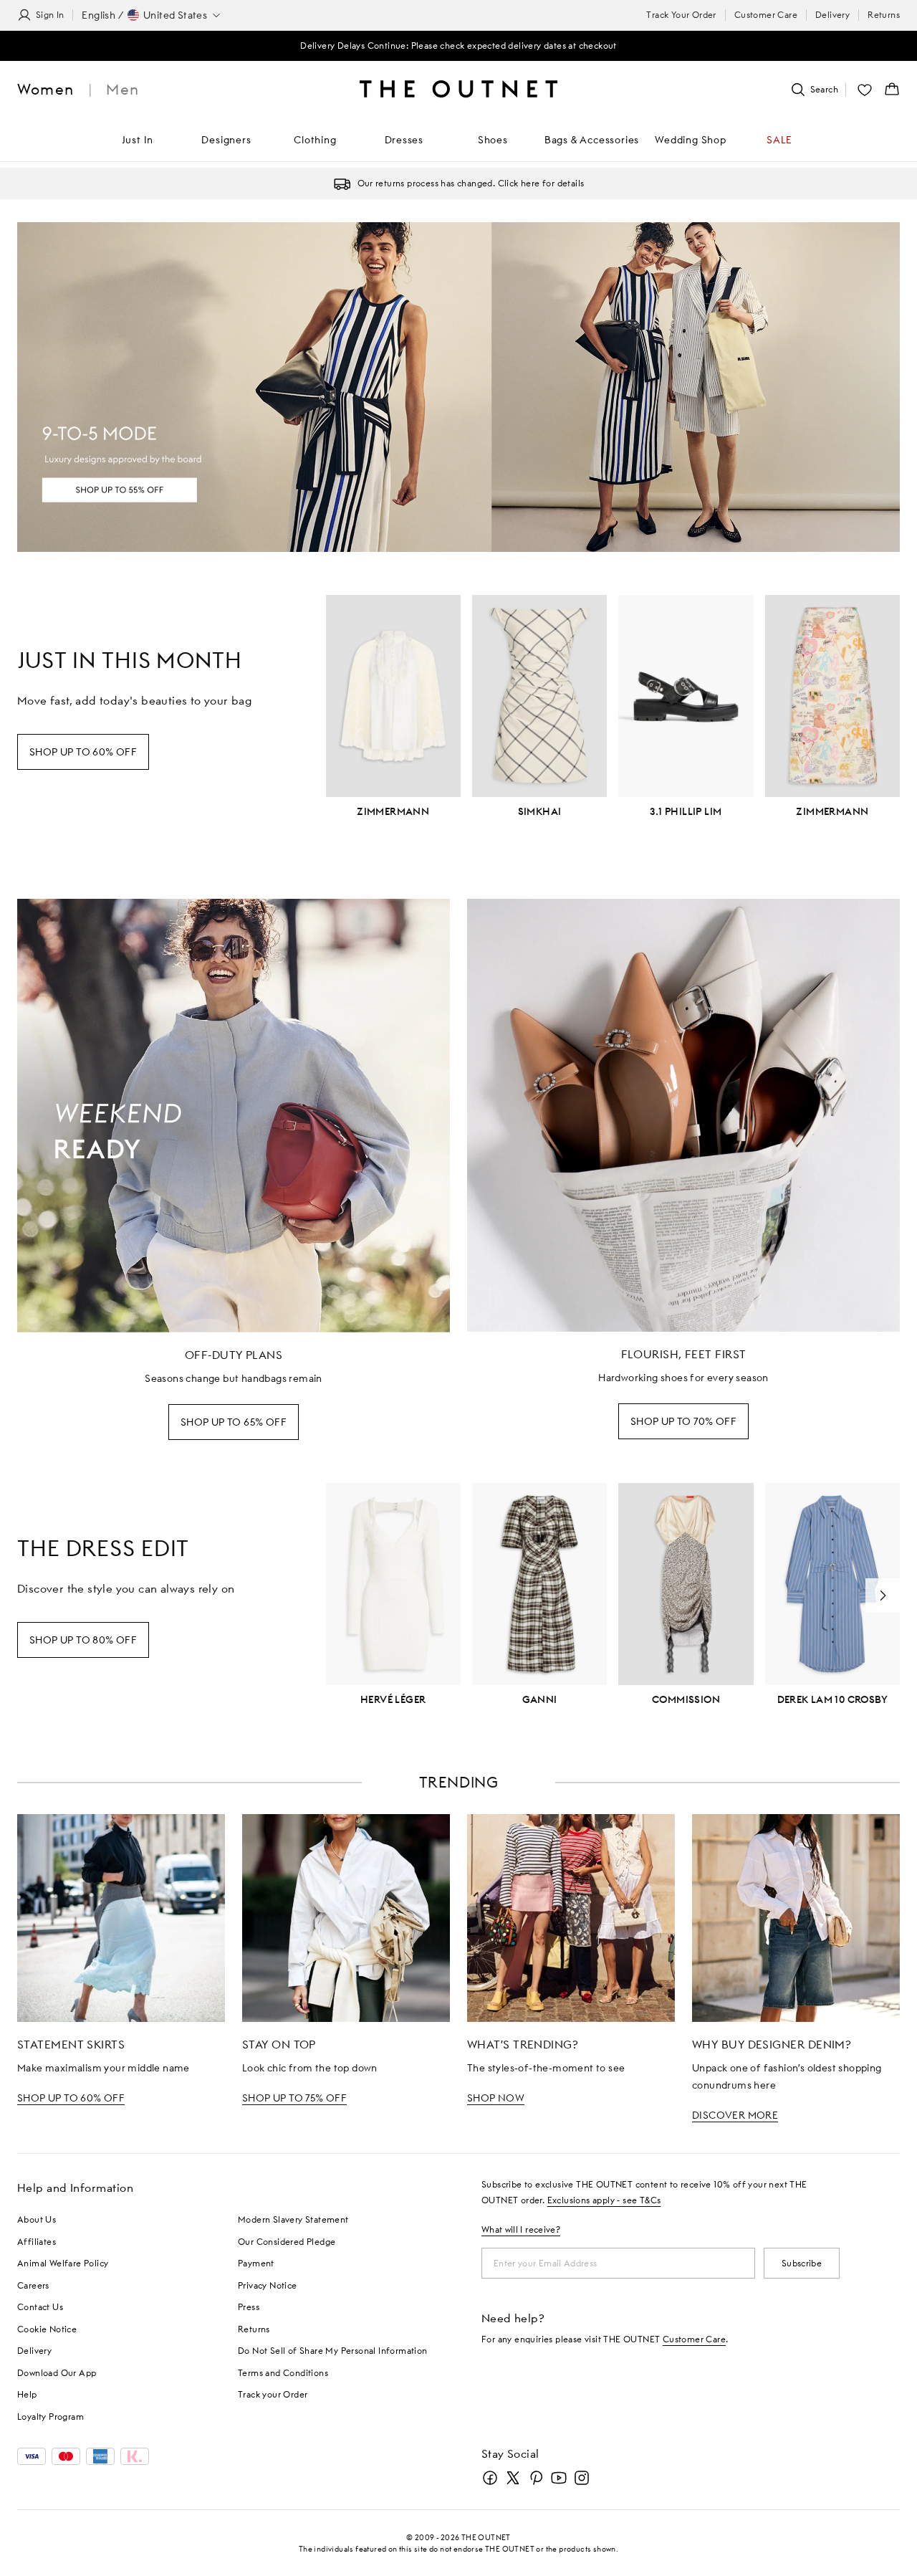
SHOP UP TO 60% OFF (71, 2098)
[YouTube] (559, 2478)
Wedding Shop (691, 140)
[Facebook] (490, 2478)
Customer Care (766, 15)
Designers (226, 140)
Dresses (404, 140)
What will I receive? (521, 2229)
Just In (138, 140)
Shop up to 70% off (683, 1421)
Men (123, 89)
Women (45, 89)
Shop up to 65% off (234, 1422)
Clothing (315, 140)
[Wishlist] (865, 90)
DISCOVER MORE (735, 2115)
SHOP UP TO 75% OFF (294, 2098)
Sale (779, 140)
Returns (884, 15)
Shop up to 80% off (83, 1640)
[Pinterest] (536, 2478)
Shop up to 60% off (83, 752)
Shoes (493, 140)
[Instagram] (582, 2478)
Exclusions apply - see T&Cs (604, 2200)
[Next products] (883, 1595)
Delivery (832, 15)
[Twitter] (513, 2478)
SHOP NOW (496, 2098)
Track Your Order (681, 15)
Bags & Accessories (592, 140)
